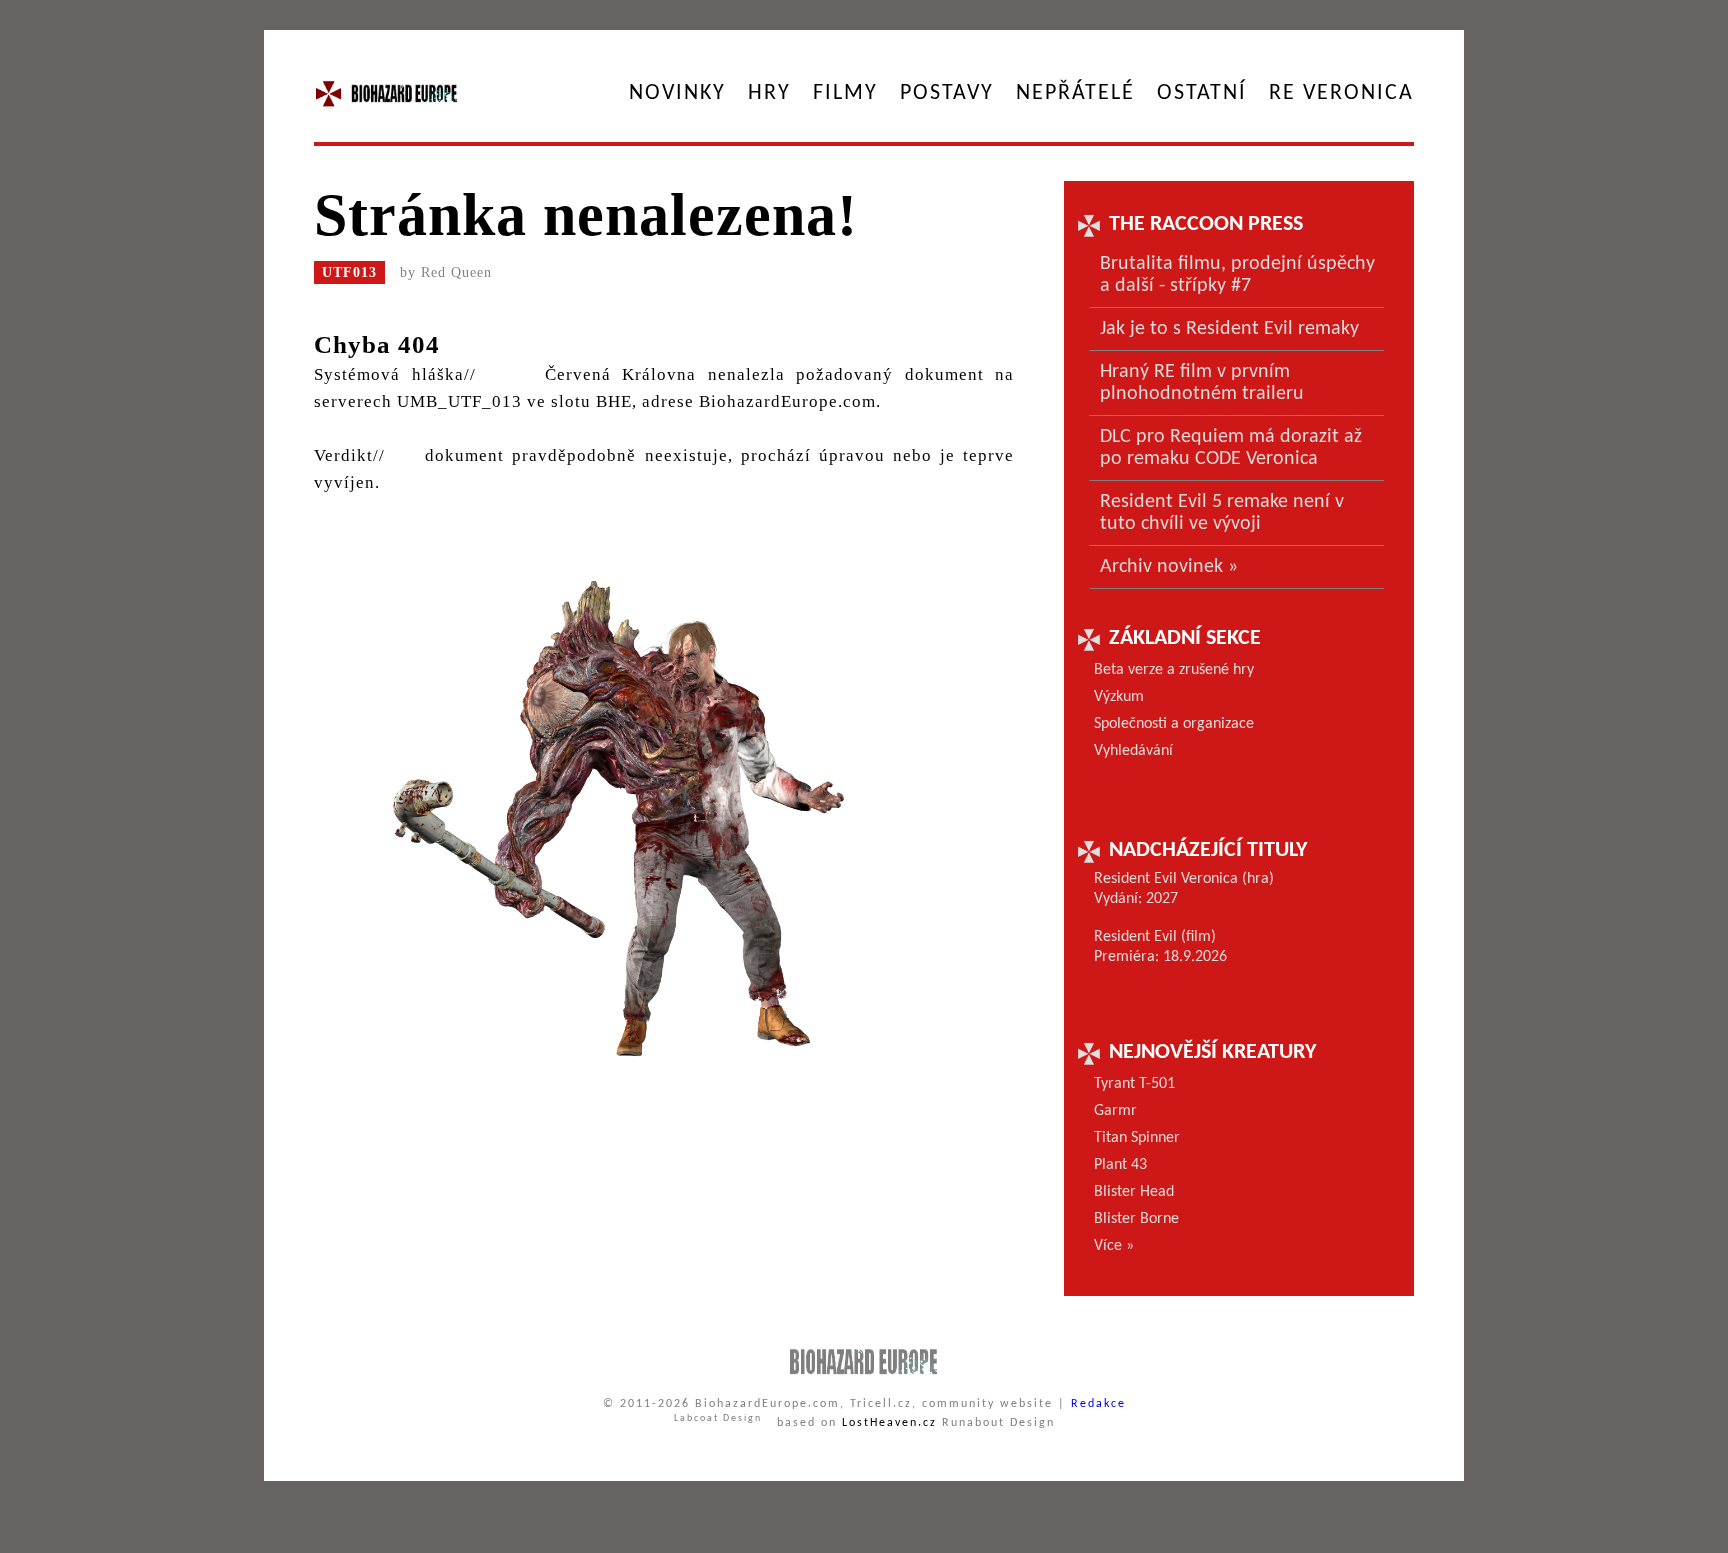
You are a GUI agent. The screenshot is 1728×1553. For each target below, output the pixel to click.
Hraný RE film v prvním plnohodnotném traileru (1202, 383)
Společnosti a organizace (1174, 724)
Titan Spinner (1137, 1138)
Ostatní (1202, 93)
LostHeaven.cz (889, 1423)
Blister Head (1134, 1192)
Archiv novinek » (1169, 567)
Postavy (947, 93)
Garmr (1115, 1111)
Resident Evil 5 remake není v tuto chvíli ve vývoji (1222, 513)
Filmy (845, 93)
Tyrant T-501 (1134, 1084)
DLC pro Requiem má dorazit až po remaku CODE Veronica (1231, 448)
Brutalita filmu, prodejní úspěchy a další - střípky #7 (1237, 275)
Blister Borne (1136, 1219)
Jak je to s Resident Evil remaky (1229, 329)
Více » (1114, 1246)
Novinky (677, 93)
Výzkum (1119, 697)
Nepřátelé (1075, 93)
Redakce (1098, 1404)
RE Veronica (1341, 93)
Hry (769, 93)
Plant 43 (1120, 1165)
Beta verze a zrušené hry (1174, 670)
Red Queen (456, 272)
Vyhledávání (1133, 751)
